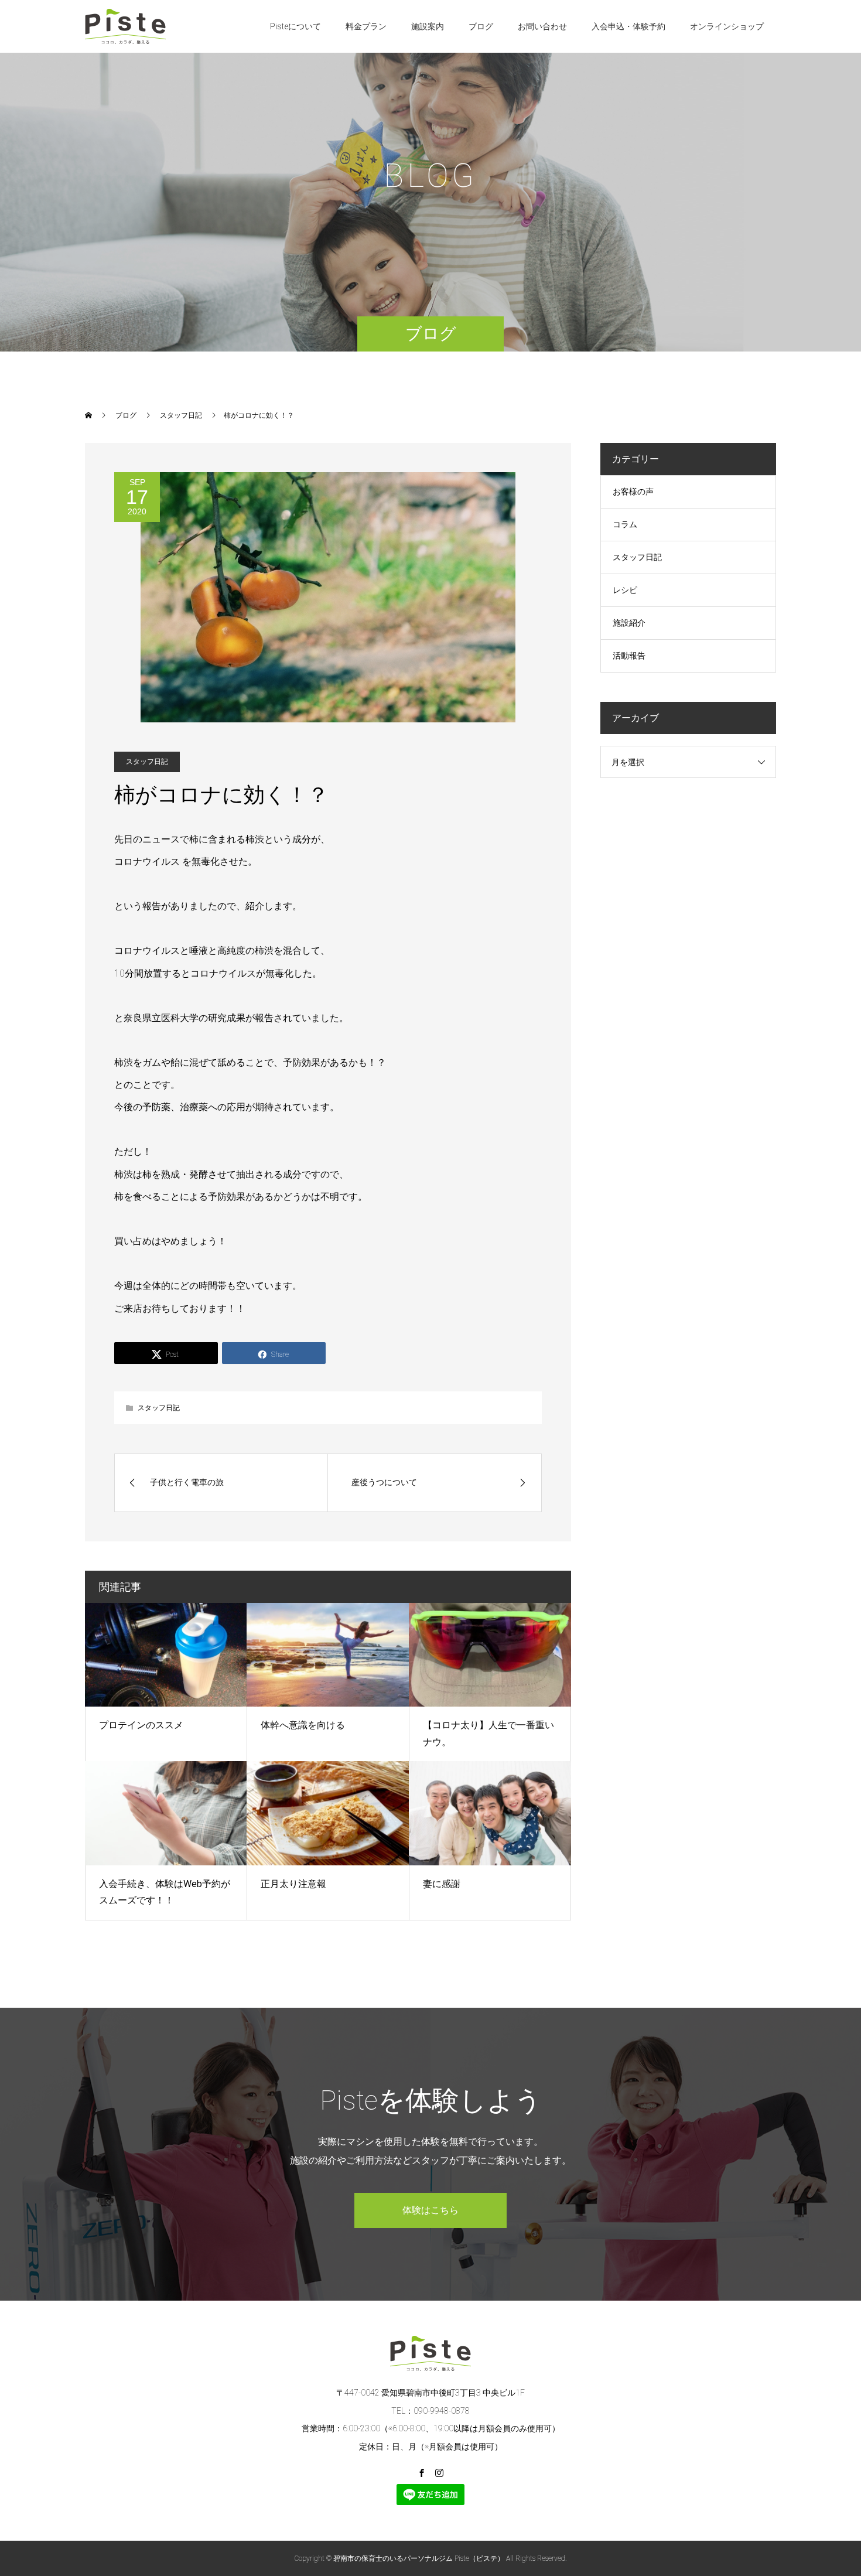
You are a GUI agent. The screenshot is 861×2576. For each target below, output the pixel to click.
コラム (625, 524)
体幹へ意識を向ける (303, 1725)
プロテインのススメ (141, 1725)
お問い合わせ (542, 26)
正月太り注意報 (293, 1884)
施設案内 (428, 26)
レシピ (625, 590)
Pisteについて (295, 26)
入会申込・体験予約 (628, 26)
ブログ (481, 26)
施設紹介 (629, 623)
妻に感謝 (442, 1884)
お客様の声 (633, 492)
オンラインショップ (727, 26)
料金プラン (366, 26)
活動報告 (629, 656)
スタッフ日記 (147, 762)
